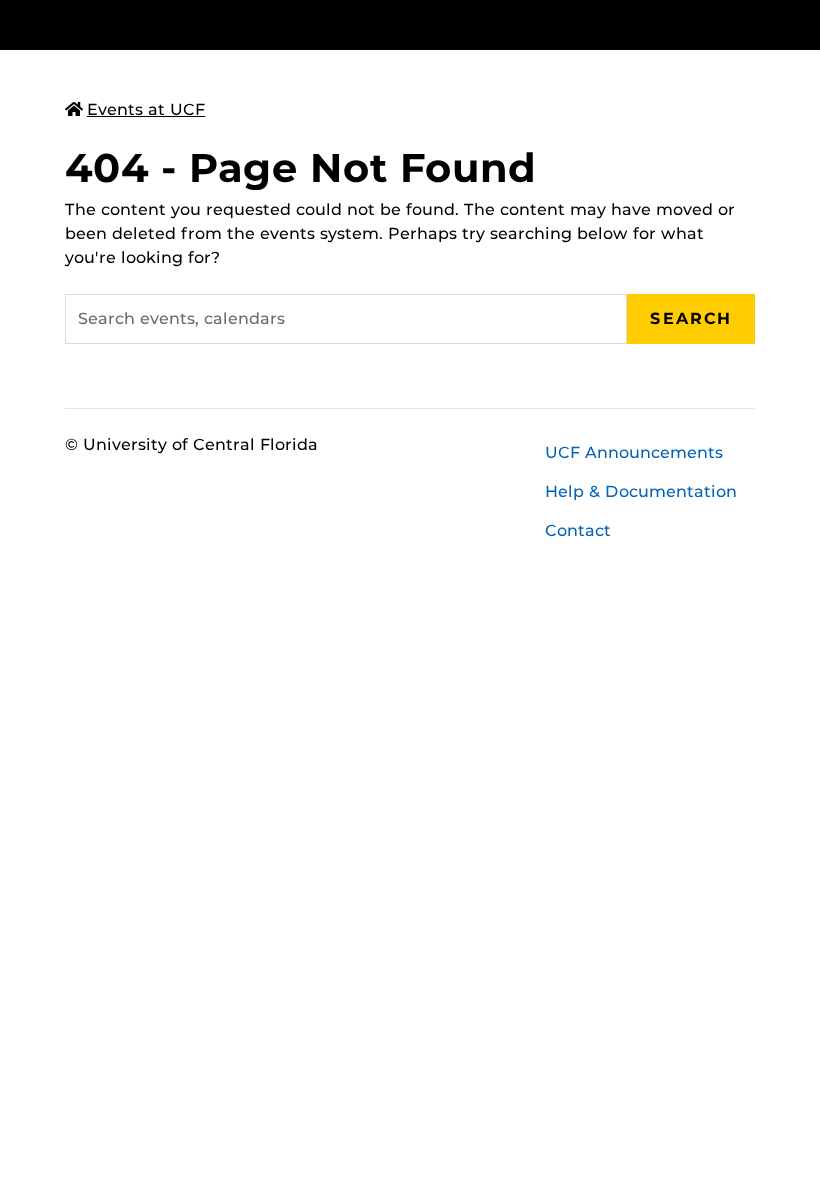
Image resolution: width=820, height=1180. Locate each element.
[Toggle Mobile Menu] (750, 23)
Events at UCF (146, 109)
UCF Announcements (634, 452)
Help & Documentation (641, 491)
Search (691, 318)
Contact (578, 530)
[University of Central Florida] (198, 24)
